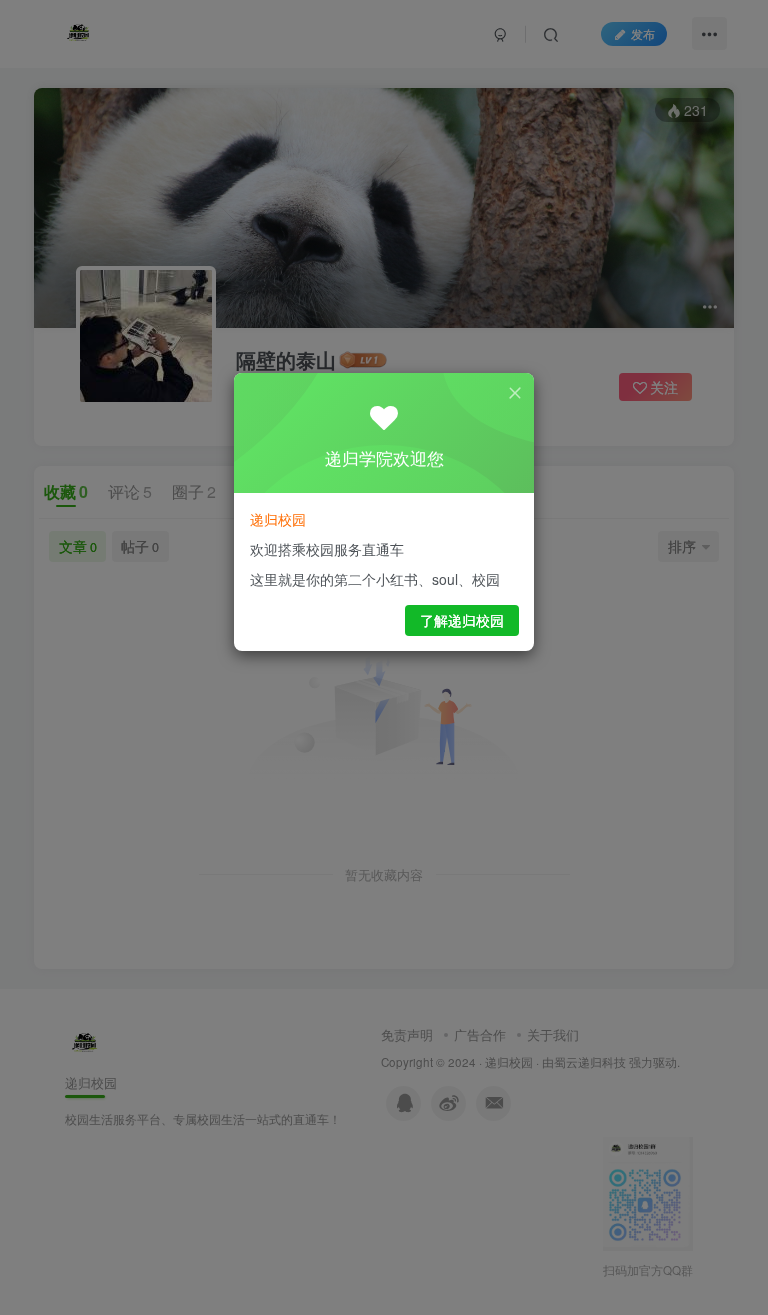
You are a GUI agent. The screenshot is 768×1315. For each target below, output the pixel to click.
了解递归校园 (462, 620)
